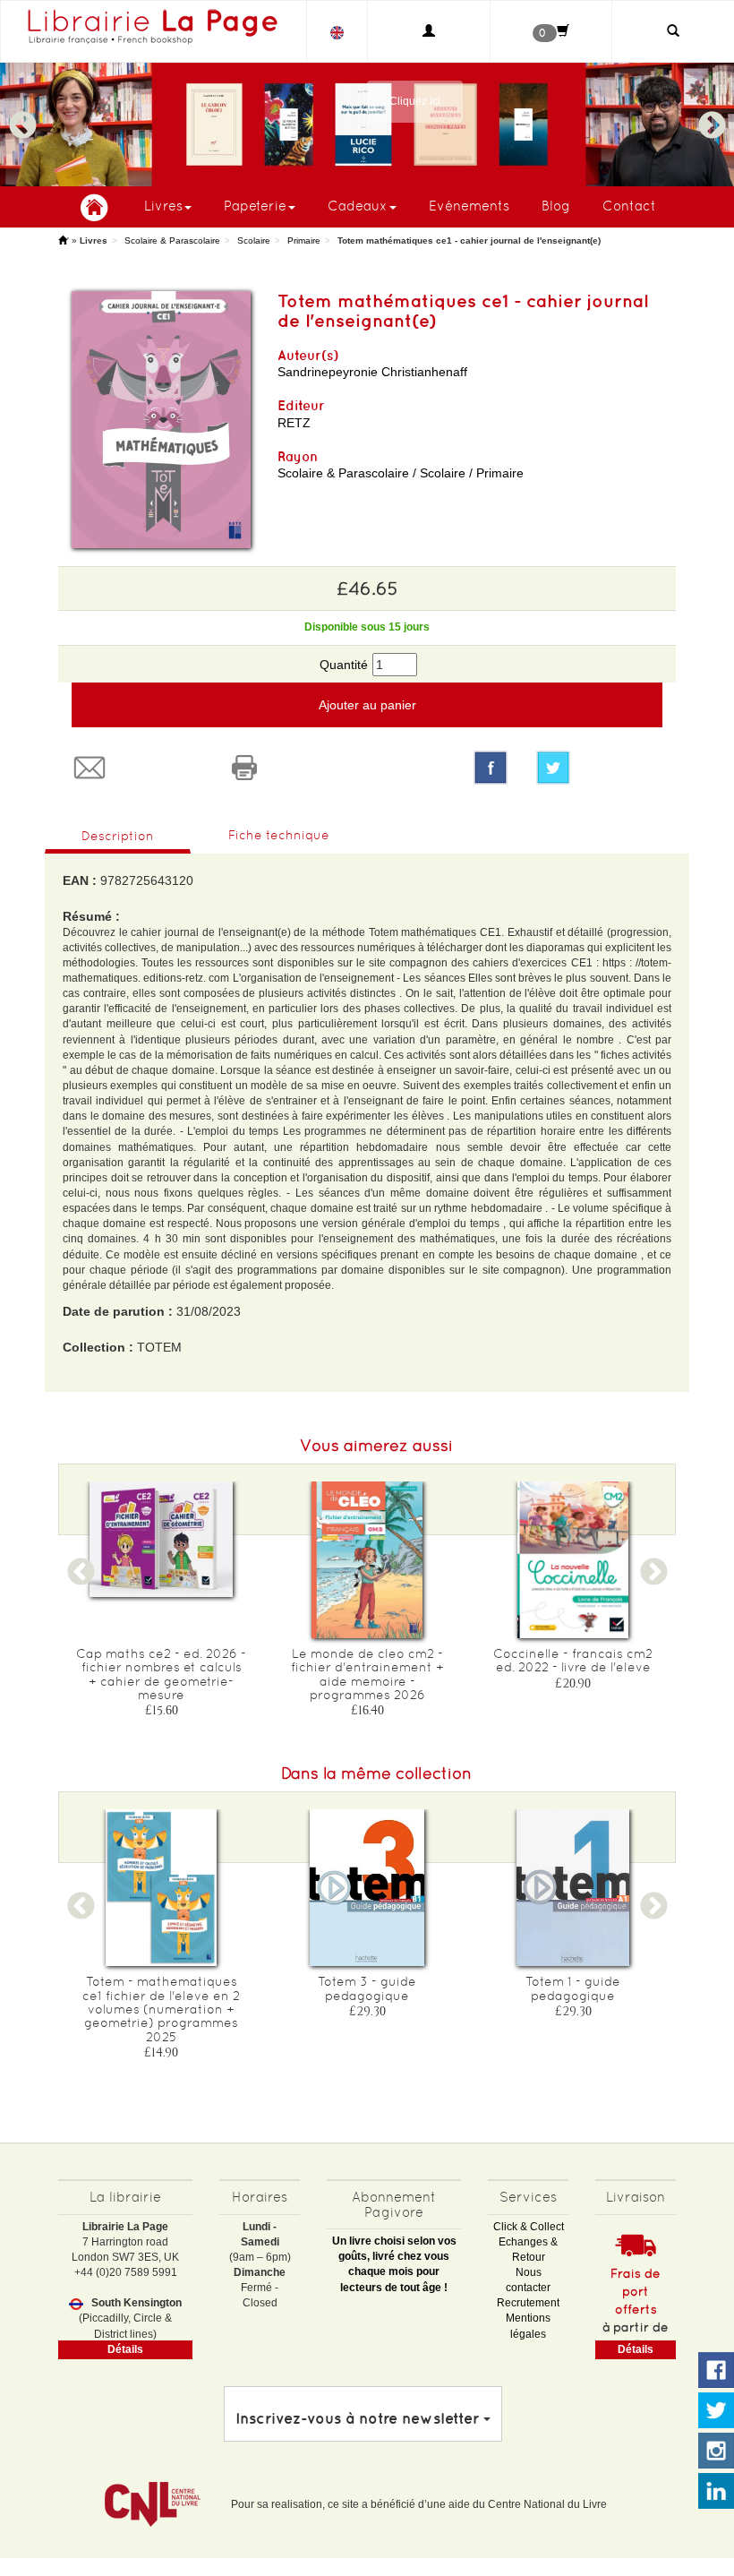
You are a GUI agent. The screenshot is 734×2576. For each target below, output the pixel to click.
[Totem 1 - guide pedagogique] (573, 1888)
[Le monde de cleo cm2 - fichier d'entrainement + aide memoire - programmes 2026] (367, 1560)
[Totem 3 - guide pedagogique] (367, 1888)
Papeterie (255, 206)
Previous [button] (22, 117)
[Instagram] (716, 2451)
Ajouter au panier (367, 705)
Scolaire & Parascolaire (172, 240)
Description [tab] (118, 836)
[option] (367, 125)
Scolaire (254, 240)
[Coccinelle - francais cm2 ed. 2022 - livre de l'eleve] (573, 1560)
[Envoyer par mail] (136, 768)
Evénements (469, 206)
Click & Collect (529, 2227)
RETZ (294, 423)
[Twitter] (599, 768)
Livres (163, 206)
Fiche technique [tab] (279, 835)
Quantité (344, 665)
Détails (125, 2349)
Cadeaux (358, 206)
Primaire (304, 240)
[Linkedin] (716, 2492)
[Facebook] (491, 768)
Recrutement (528, 2303)
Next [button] (712, 117)
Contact (629, 206)
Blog (556, 206)
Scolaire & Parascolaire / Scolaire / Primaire (401, 473)
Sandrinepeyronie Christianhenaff (372, 372)
